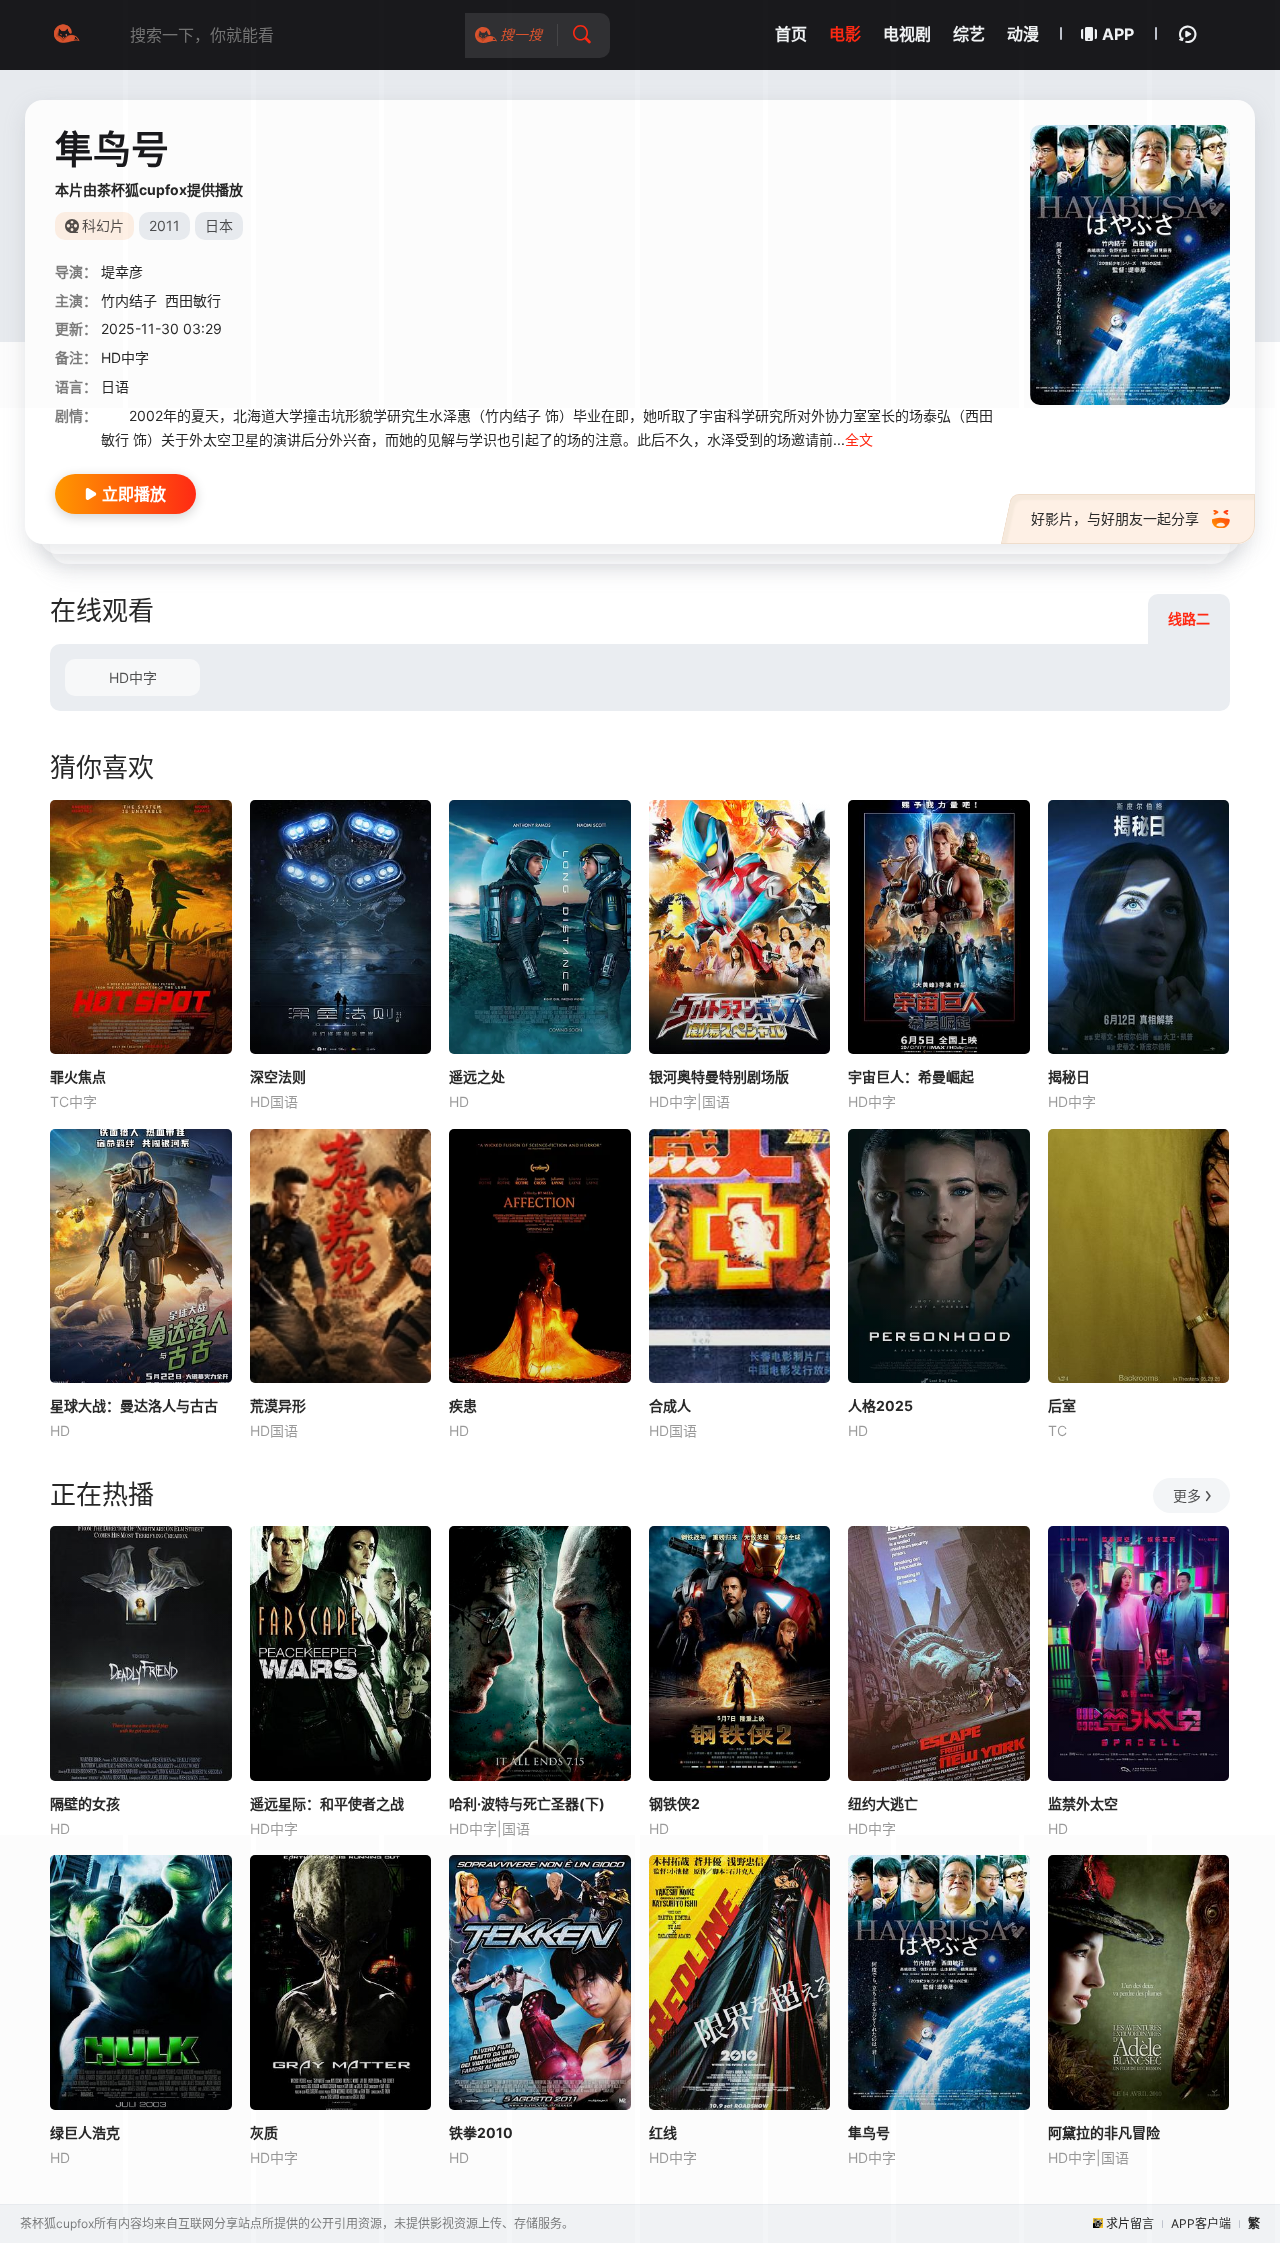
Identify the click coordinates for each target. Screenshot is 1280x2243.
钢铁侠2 (674, 1803)
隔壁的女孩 (85, 1803)
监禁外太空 (1083, 1803)
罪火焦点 (78, 1076)
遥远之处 (477, 1076)
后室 (1062, 1405)
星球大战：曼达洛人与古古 (134, 1405)
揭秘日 (1069, 1076)
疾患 (463, 1405)
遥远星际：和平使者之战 (327, 1803)
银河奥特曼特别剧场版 (719, 1076)
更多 (1187, 1495)
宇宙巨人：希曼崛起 (911, 1076)
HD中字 (133, 677)
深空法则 (278, 1076)
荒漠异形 (278, 1405)
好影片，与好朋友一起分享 (1115, 518)
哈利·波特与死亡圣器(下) (527, 1803)
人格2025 (880, 1405)
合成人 (670, 1405)
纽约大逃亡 (883, 1803)
